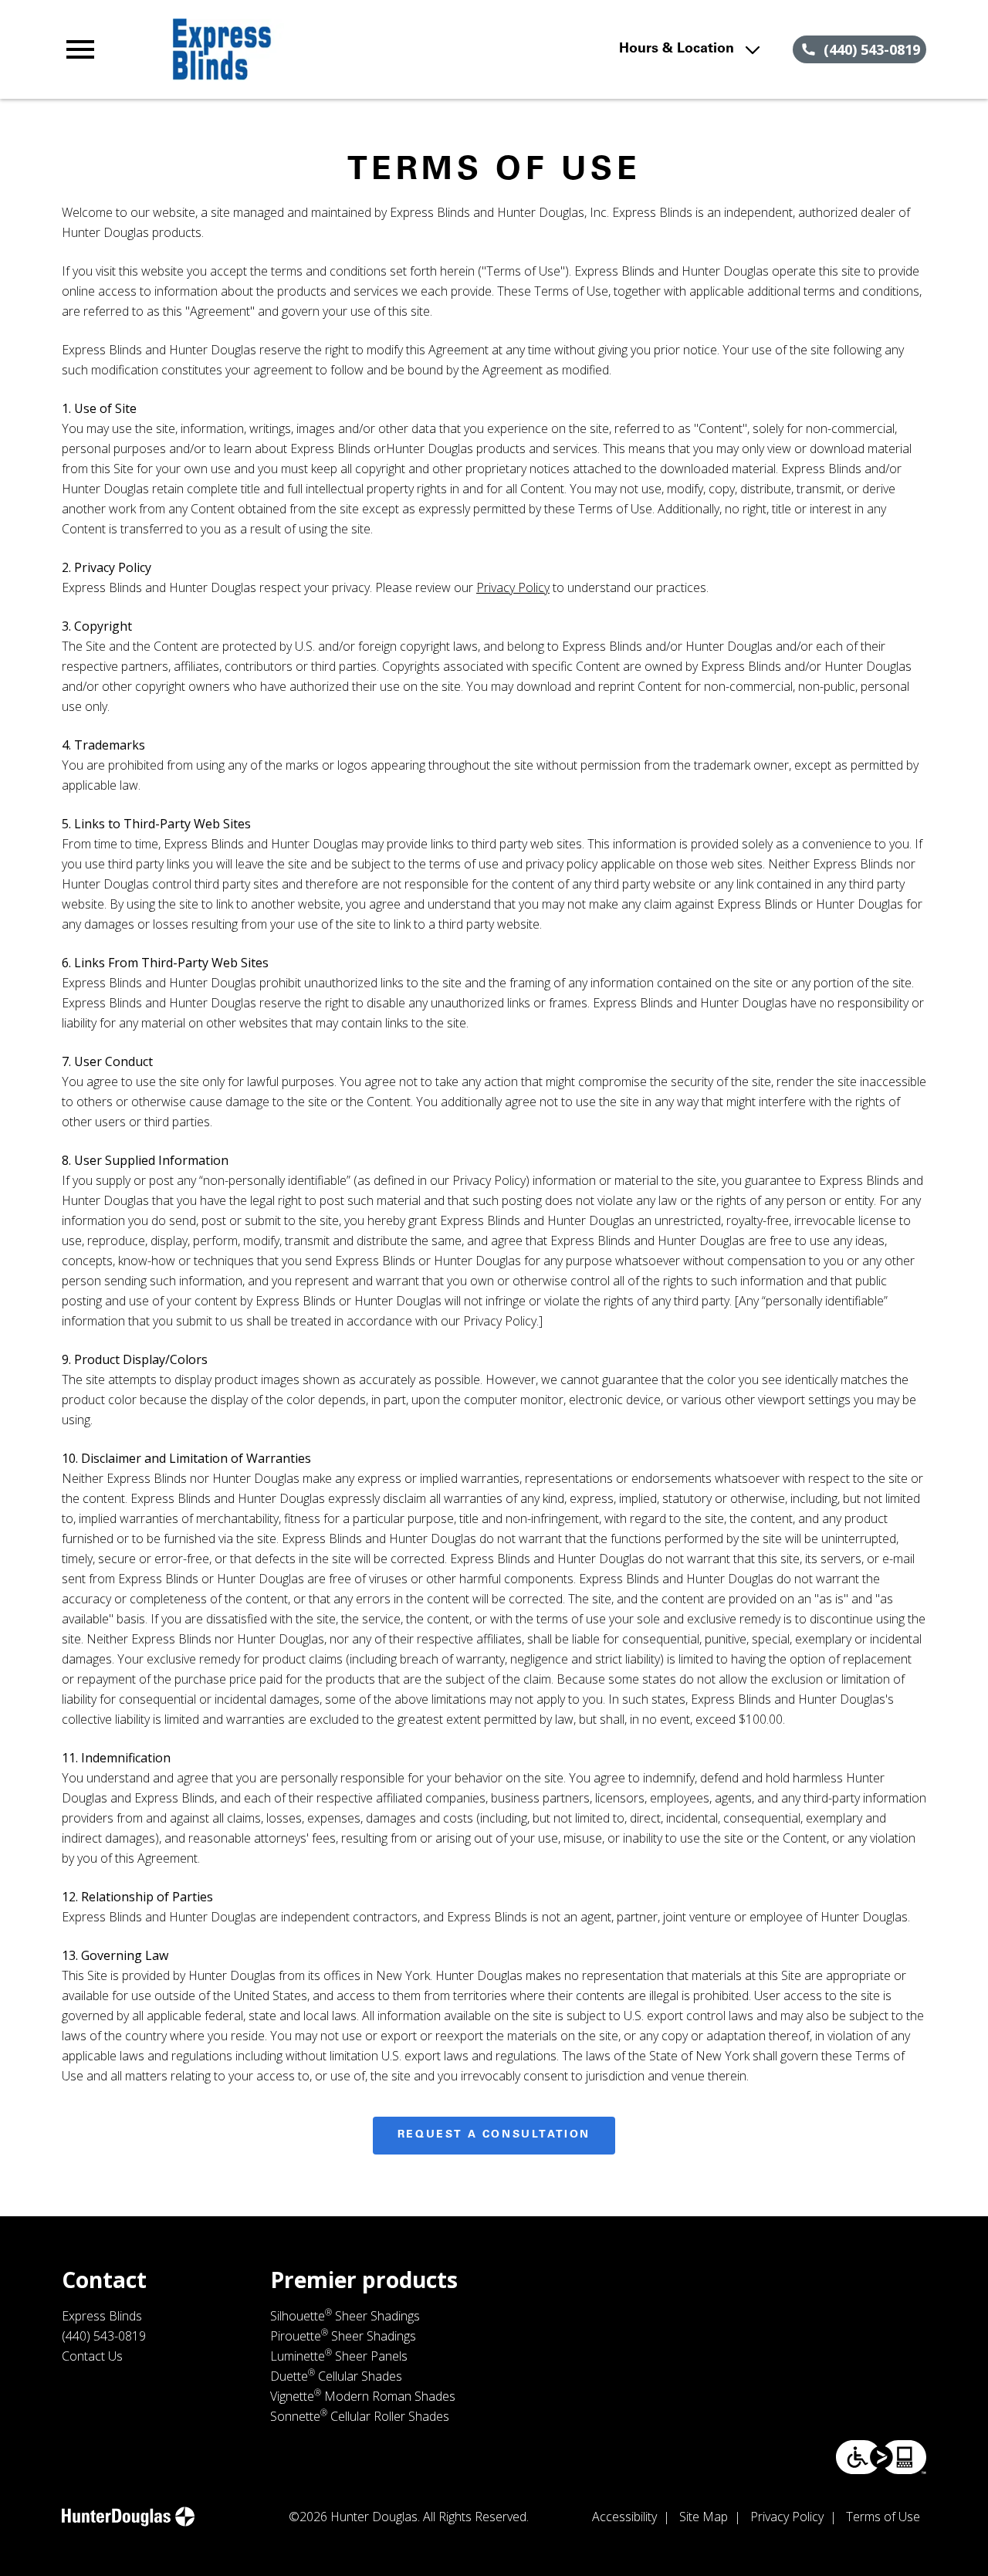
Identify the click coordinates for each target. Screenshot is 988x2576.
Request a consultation (494, 2135)
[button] (80, 49)
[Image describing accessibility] (881, 2457)
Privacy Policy (513, 587)
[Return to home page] (327, 49)
